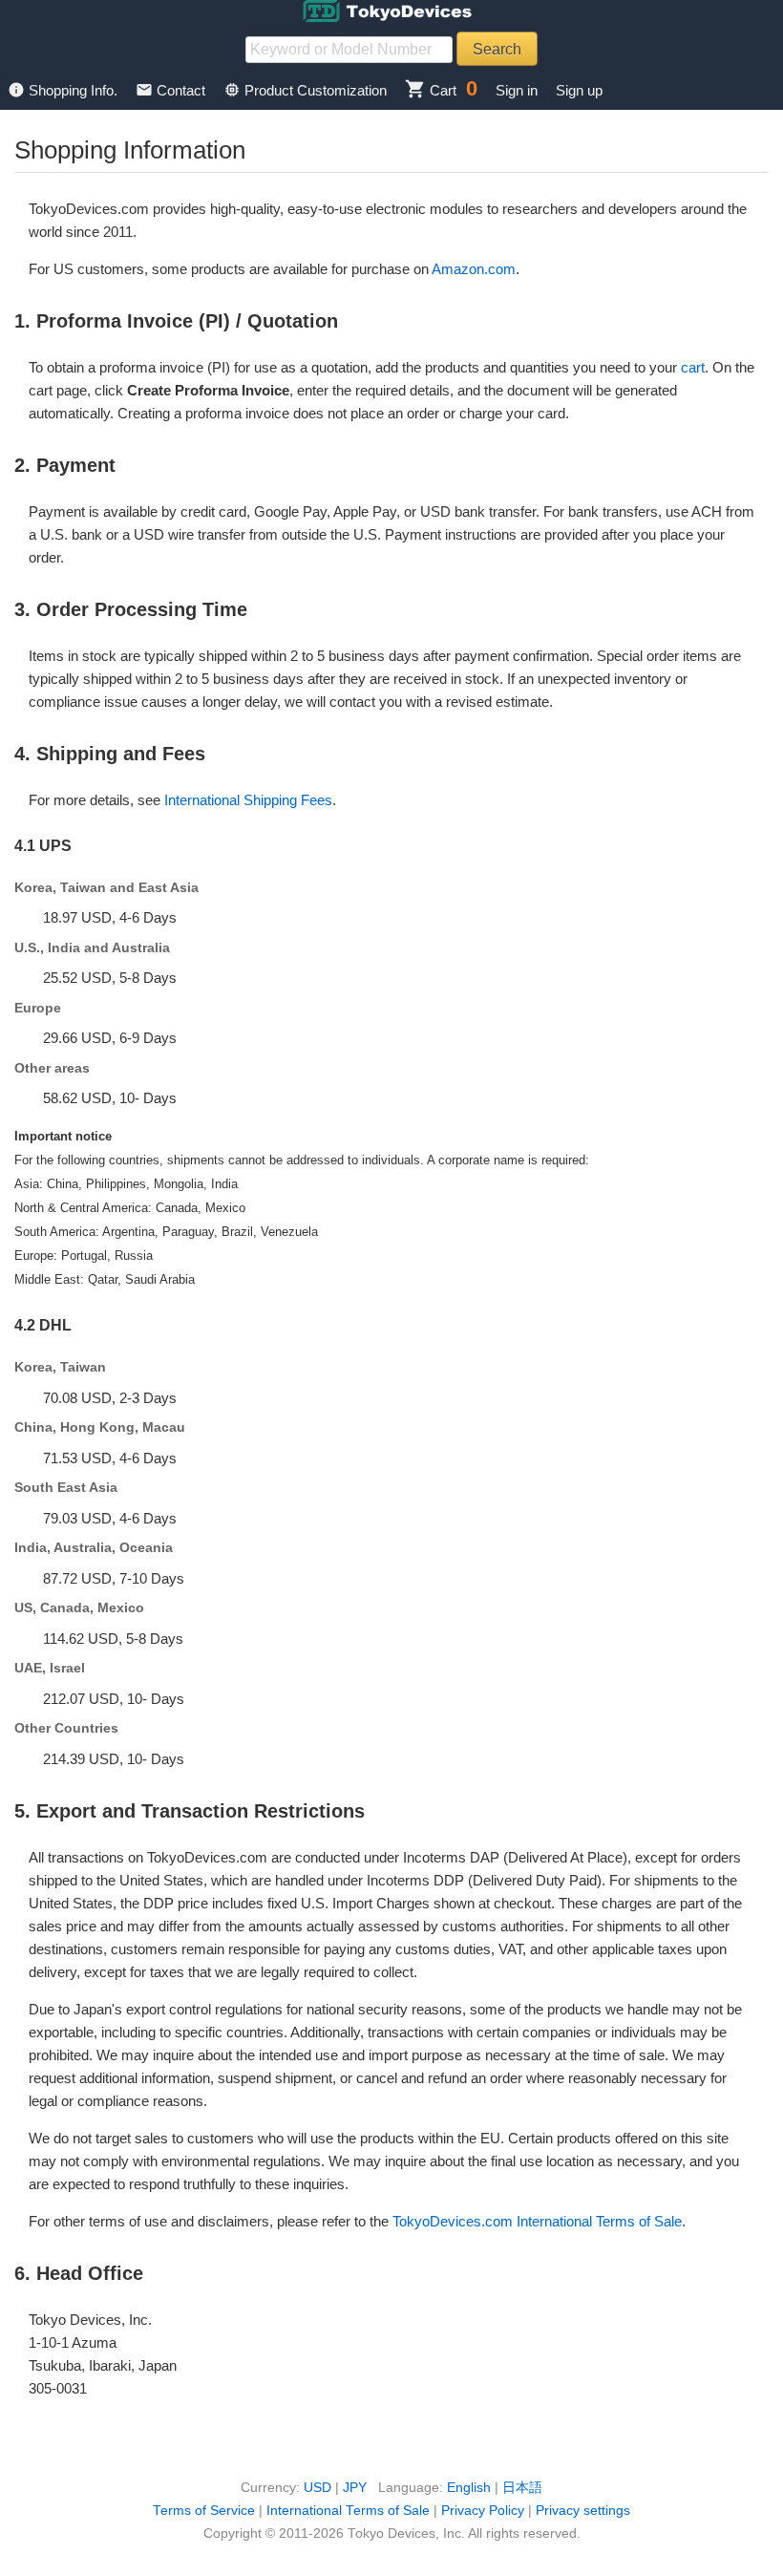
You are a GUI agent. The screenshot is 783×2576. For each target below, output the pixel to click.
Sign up (579, 90)
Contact (172, 90)
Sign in (517, 90)
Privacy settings (583, 2511)
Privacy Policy (483, 2511)
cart (693, 367)
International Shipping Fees (248, 800)
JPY (355, 2488)
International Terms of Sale (348, 2511)
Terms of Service (204, 2511)
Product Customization (307, 90)
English (469, 2488)
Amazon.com (474, 269)
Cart (431, 90)
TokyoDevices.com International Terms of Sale (537, 2221)
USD (317, 2488)
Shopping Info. (64, 90)
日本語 (522, 2488)
